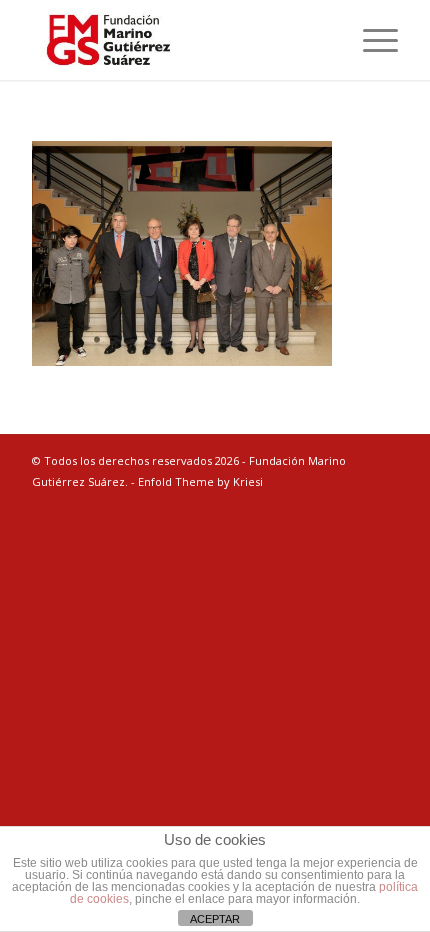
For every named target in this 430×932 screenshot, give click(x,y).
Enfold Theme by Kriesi (200, 481)
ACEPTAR (215, 919)
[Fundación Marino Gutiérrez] (178, 40)
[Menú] (370, 40)
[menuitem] (370, 40)
